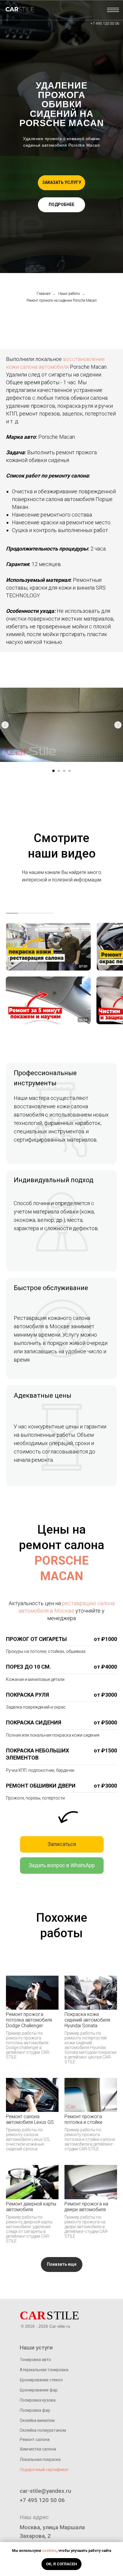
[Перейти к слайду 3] (64, 771)
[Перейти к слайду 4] (70, 771)
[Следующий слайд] (118, 725)
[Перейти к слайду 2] (59, 771)
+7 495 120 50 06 (105, 23)
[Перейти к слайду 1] (53, 771)
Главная (44, 294)
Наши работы (69, 294)
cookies (49, 2551)
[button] (61, 183)
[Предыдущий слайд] (5, 725)
